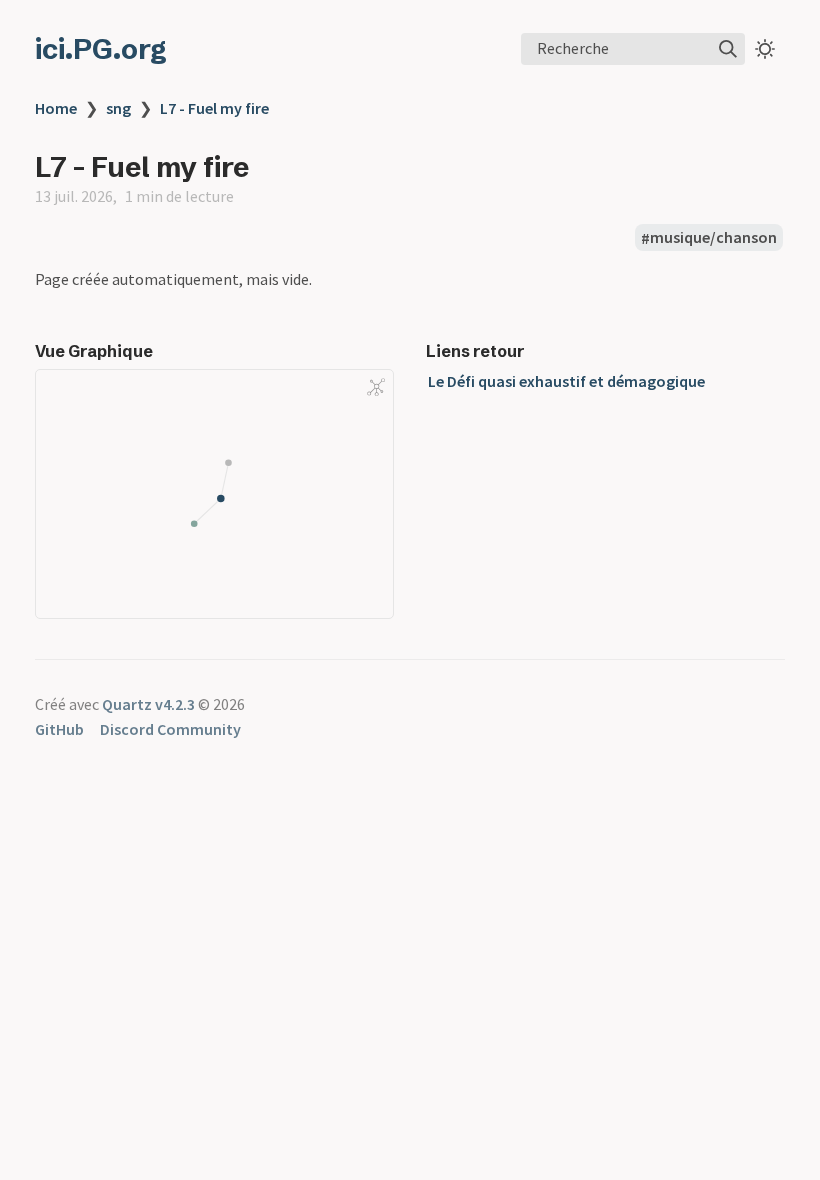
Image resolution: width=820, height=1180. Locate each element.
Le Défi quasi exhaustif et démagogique (566, 381)
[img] (728, 49)
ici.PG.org (101, 49)
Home (56, 108)
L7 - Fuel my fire (214, 108)
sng (118, 108)
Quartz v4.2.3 (148, 704)
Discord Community (170, 729)
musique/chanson (713, 238)
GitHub (59, 729)
